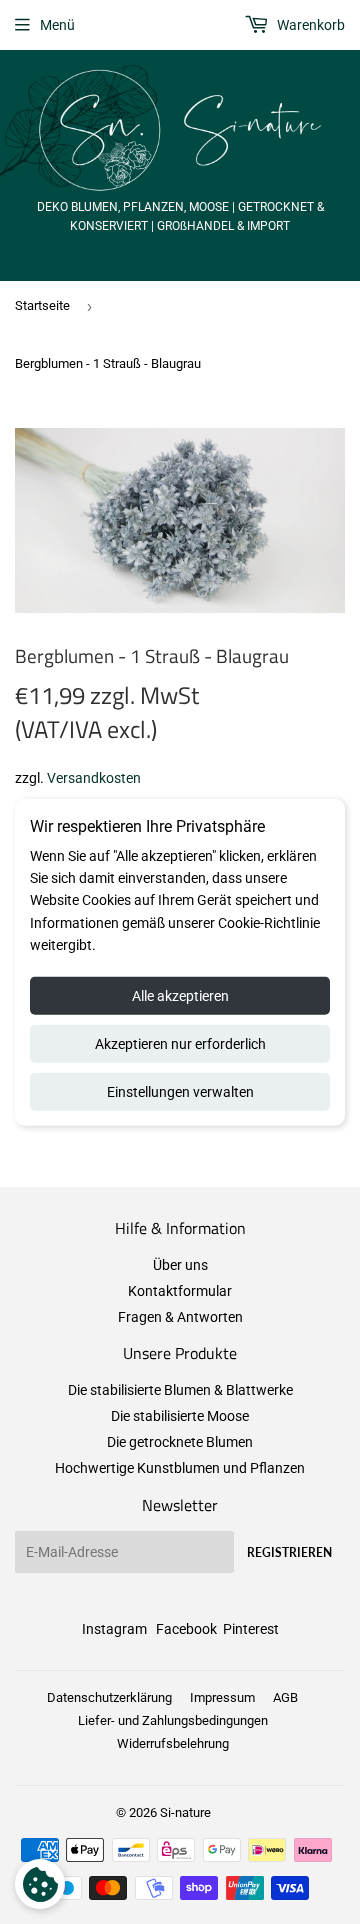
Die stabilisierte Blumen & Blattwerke (180, 1390)
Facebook (186, 1629)
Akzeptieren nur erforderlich (180, 1043)
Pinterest (251, 1629)
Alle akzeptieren (180, 995)
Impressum (222, 1697)
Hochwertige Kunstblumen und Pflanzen (180, 1468)
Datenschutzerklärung (109, 1697)
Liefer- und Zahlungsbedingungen (173, 1720)
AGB (285, 1697)
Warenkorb (309, 25)
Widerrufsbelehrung (173, 1743)
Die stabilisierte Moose (180, 1416)
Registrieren (289, 1552)
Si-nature (185, 1812)
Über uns (180, 1265)
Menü (57, 25)
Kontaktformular (180, 1291)
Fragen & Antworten (180, 1317)
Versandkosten (94, 778)
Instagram (114, 1629)
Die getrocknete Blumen (180, 1442)
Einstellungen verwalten (180, 1091)
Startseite (42, 305)
